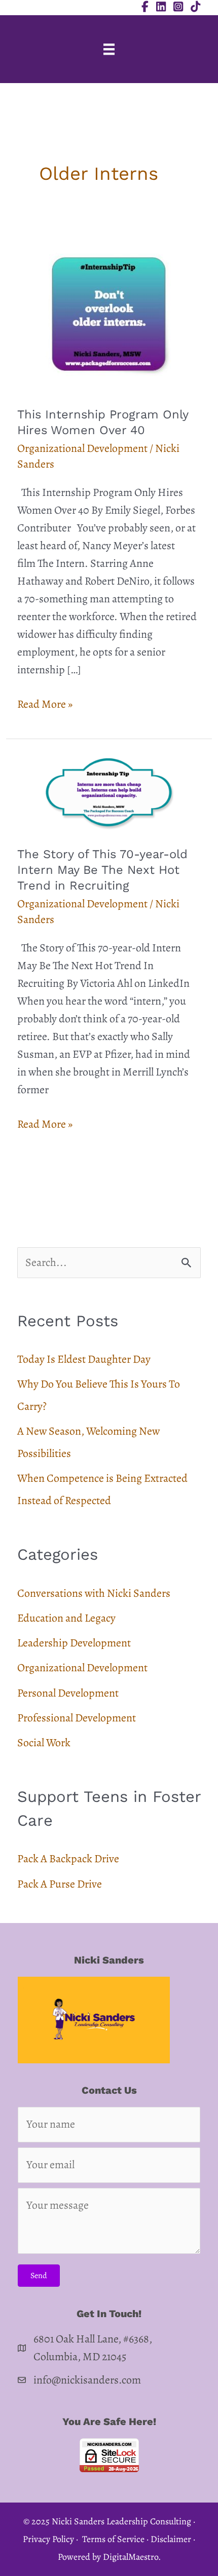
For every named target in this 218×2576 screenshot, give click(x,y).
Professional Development (77, 1718)
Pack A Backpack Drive (68, 1859)
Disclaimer (171, 2539)
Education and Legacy (66, 1618)
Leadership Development (74, 1643)
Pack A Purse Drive (60, 1884)
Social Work (44, 1743)
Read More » (45, 705)
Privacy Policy (48, 2539)
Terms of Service (113, 2539)
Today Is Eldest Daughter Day (84, 1359)
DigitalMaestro (131, 2557)
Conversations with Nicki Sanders (94, 1593)
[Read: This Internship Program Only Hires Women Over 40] (109, 313)
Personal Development (68, 1693)
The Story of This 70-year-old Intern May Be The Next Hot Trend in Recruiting (102, 870)
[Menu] (109, 49)
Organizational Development (82, 448)
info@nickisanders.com (87, 2380)
